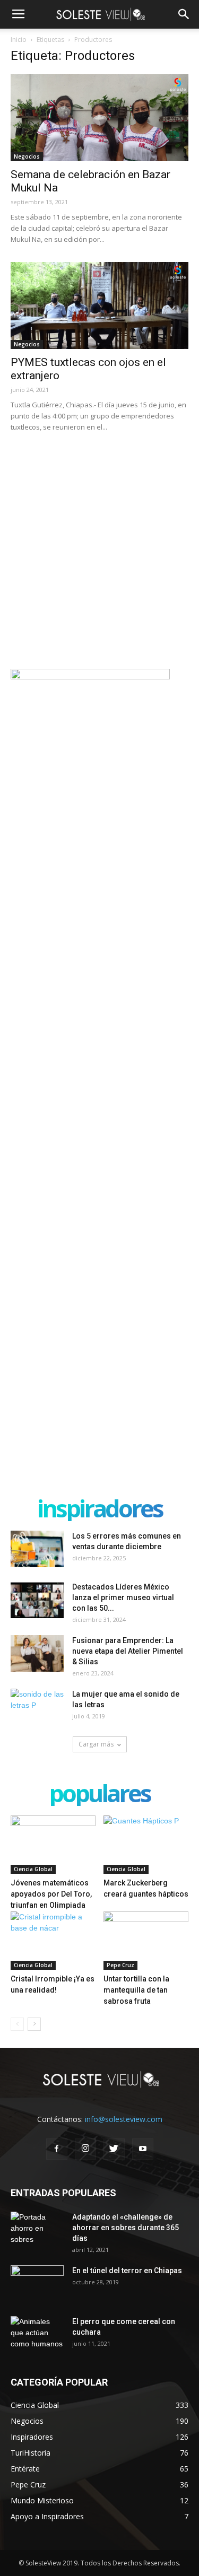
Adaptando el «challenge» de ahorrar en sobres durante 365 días (126, 2228)
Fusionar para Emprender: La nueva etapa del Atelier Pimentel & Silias (128, 1651)
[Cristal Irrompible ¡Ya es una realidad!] (53, 1941)
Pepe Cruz (120, 1965)
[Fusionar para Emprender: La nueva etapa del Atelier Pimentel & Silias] (37, 1653)
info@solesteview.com (124, 2119)
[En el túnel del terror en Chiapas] (37, 2284)
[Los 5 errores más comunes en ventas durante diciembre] (37, 1549)
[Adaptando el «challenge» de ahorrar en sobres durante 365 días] (37, 2230)
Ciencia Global (33, 1869)
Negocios (27, 156)
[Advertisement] (99, 549)
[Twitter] (114, 2149)
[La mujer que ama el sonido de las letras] (37, 1707)
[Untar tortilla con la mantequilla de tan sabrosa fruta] (146, 1941)
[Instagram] (85, 2149)
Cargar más (96, 1744)
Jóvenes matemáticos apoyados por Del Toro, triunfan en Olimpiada (51, 1894)
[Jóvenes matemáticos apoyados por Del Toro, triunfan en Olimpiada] (53, 1845)
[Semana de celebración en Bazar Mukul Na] (99, 118)
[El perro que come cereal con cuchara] (37, 2335)
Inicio (19, 40)
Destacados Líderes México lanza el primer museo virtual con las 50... (123, 1597)
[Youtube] (143, 2149)
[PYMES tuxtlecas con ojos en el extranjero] (99, 305)
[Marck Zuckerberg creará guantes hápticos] (146, 1845)
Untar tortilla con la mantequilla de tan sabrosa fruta (136, 1990)
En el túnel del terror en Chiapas (127, 2271)
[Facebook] (57, 2149)
